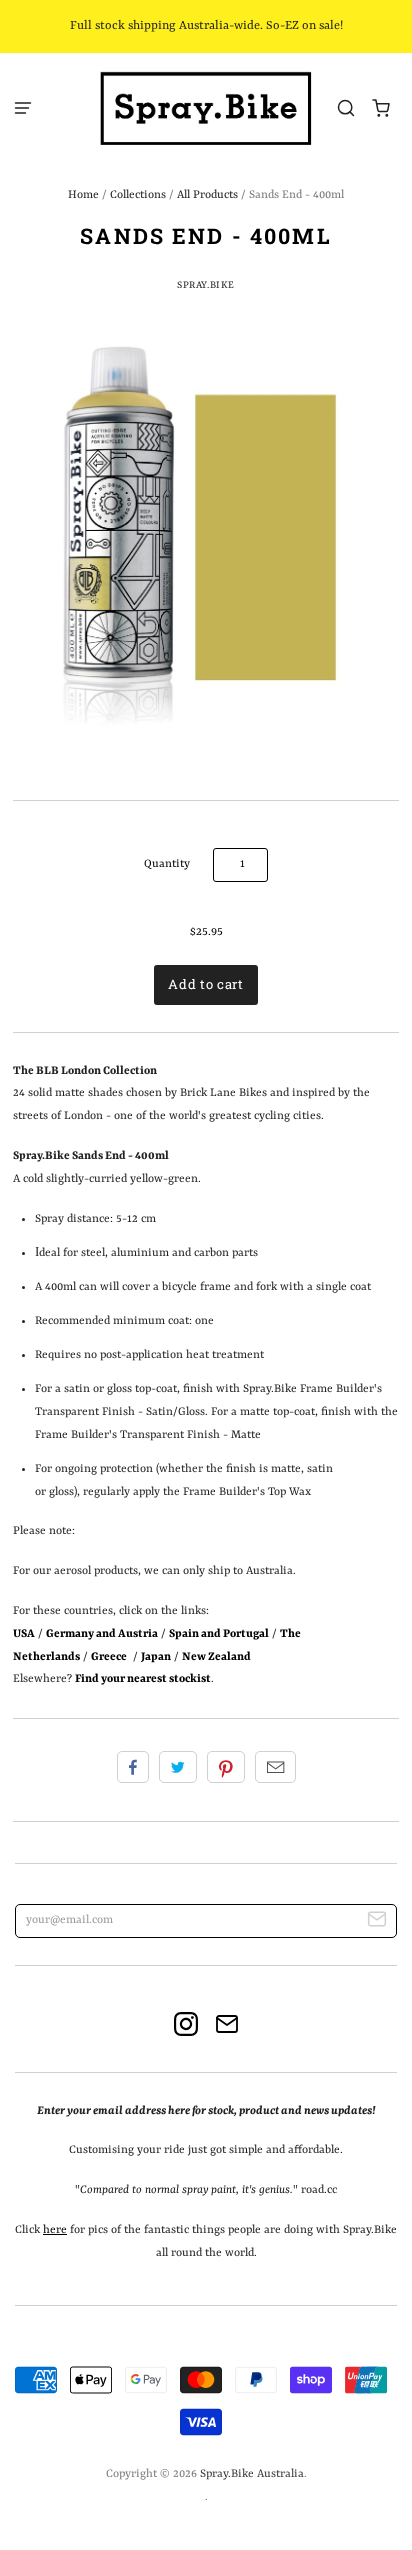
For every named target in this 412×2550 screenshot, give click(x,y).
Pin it (226, 1767)
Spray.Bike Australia (252, 2474)
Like (133, 1767)
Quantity (167, 864)
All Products (207, 195)
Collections (138, 195)
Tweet (178, 1767)
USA (24, 1634)
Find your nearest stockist (143, 1679)
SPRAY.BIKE (206, 285)
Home (83, 195)
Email (275, 1767)
